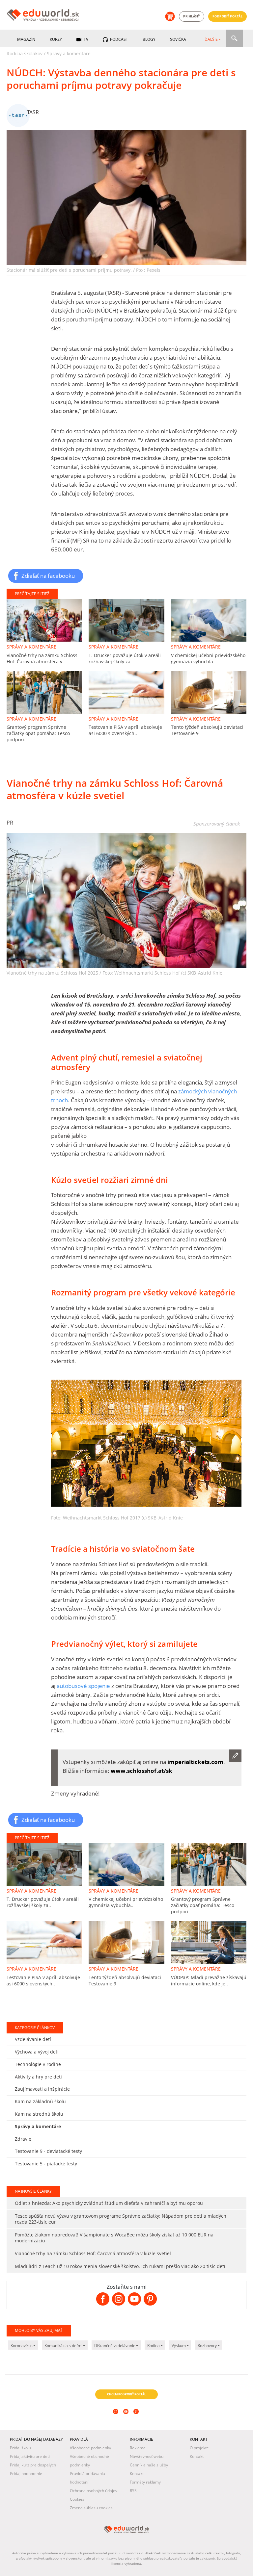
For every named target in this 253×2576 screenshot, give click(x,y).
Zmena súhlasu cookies (91, 2508)
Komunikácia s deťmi (64, 2346)
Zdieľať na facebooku (48, 575)
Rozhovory (208, 2346)
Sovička (178, 39)
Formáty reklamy (145, 2482)
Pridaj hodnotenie (26, 2474)
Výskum (179, 2346)
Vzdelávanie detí (33, 2039)
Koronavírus (22, 2346)
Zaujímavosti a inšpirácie (42, 2089)
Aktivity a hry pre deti (38, 2077)
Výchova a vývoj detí (37, 2052)
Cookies (77, 2499)
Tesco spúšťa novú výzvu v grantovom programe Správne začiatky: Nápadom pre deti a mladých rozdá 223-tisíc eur (121, 2219)
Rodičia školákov (25, 53)
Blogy (149, 39)
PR (10, 823)
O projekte (199, 2448)
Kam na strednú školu (39, 2114)
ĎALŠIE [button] (211, 39)
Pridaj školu (20, 2448)
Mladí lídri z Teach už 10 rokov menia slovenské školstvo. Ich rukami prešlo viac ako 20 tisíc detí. (121, 2266)
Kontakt (137, 2474)
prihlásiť (192, 16)
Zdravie (23, 2139)
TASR (33, 112)
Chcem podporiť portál (126, 2394)
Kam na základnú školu (40, 2101)
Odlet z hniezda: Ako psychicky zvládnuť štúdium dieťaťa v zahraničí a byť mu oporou (109, 2203)
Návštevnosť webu (147, 2456)
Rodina (154, 2346)
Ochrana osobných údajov (94, 2491)
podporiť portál (228, 16)
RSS (133, 2491)
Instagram (116, 2420)
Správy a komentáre (69, 53)
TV (85, 39)
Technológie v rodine (38, 2064)
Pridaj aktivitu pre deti (30, 2456)
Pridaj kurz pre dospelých (33, 2465)
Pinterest (137, 2420)
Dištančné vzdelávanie (115, 2346)
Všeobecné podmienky (90, 2448)
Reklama (138, 2448)
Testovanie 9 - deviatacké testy (48, 2151)
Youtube (127, 2420)
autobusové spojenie (83, 1686)
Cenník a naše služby (149, 2465)
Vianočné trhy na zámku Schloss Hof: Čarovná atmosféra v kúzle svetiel (93, 2253)
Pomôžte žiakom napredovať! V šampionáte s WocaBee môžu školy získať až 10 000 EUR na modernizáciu (114, 2238)
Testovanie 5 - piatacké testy (46, 2164)
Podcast (119, 39)
